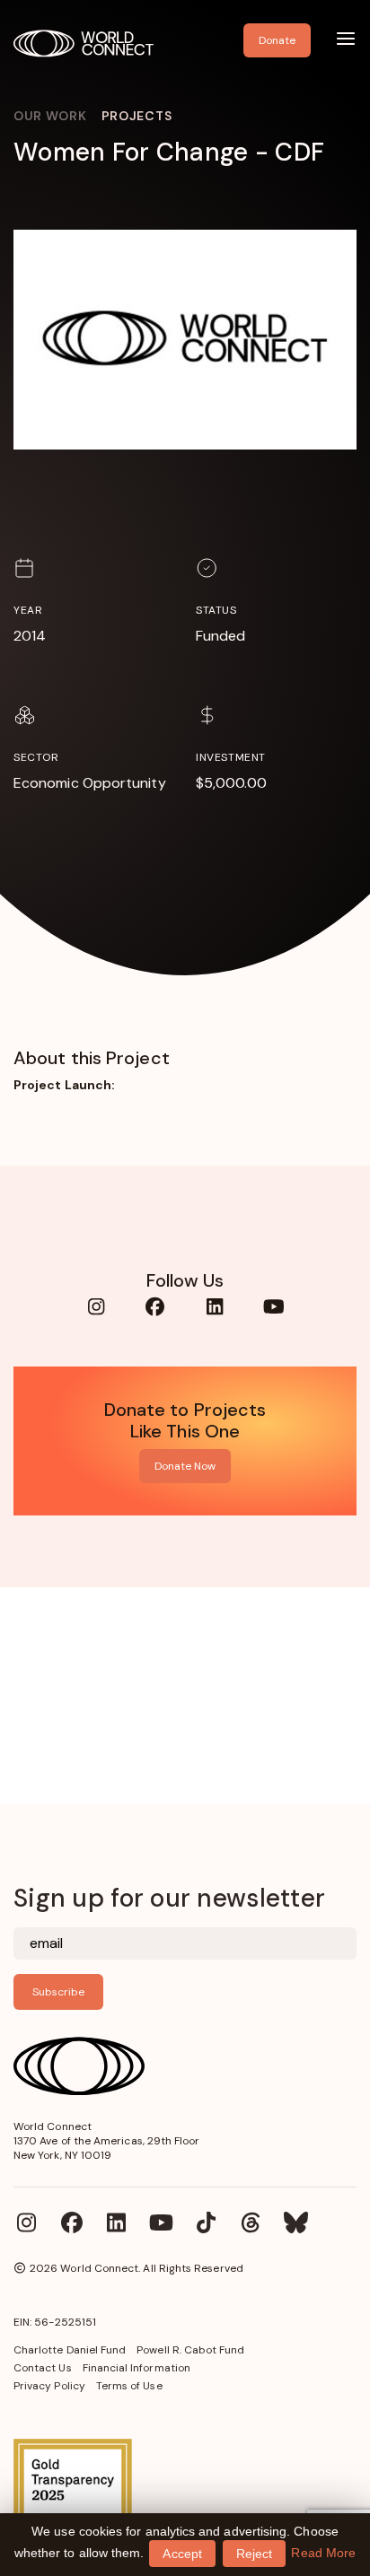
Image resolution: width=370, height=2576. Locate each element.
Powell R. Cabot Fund (190, 2350)
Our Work (50, 116)
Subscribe (58, 1992)
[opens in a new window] (185, 2498)
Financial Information (137, 2368)
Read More (323, 2553)
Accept (182, 2554)
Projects (137, 116)
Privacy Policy (49, 2386)
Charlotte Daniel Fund (70, 2350)
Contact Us (43, 2368)
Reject (254, 2554)
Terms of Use (129, 2386)
